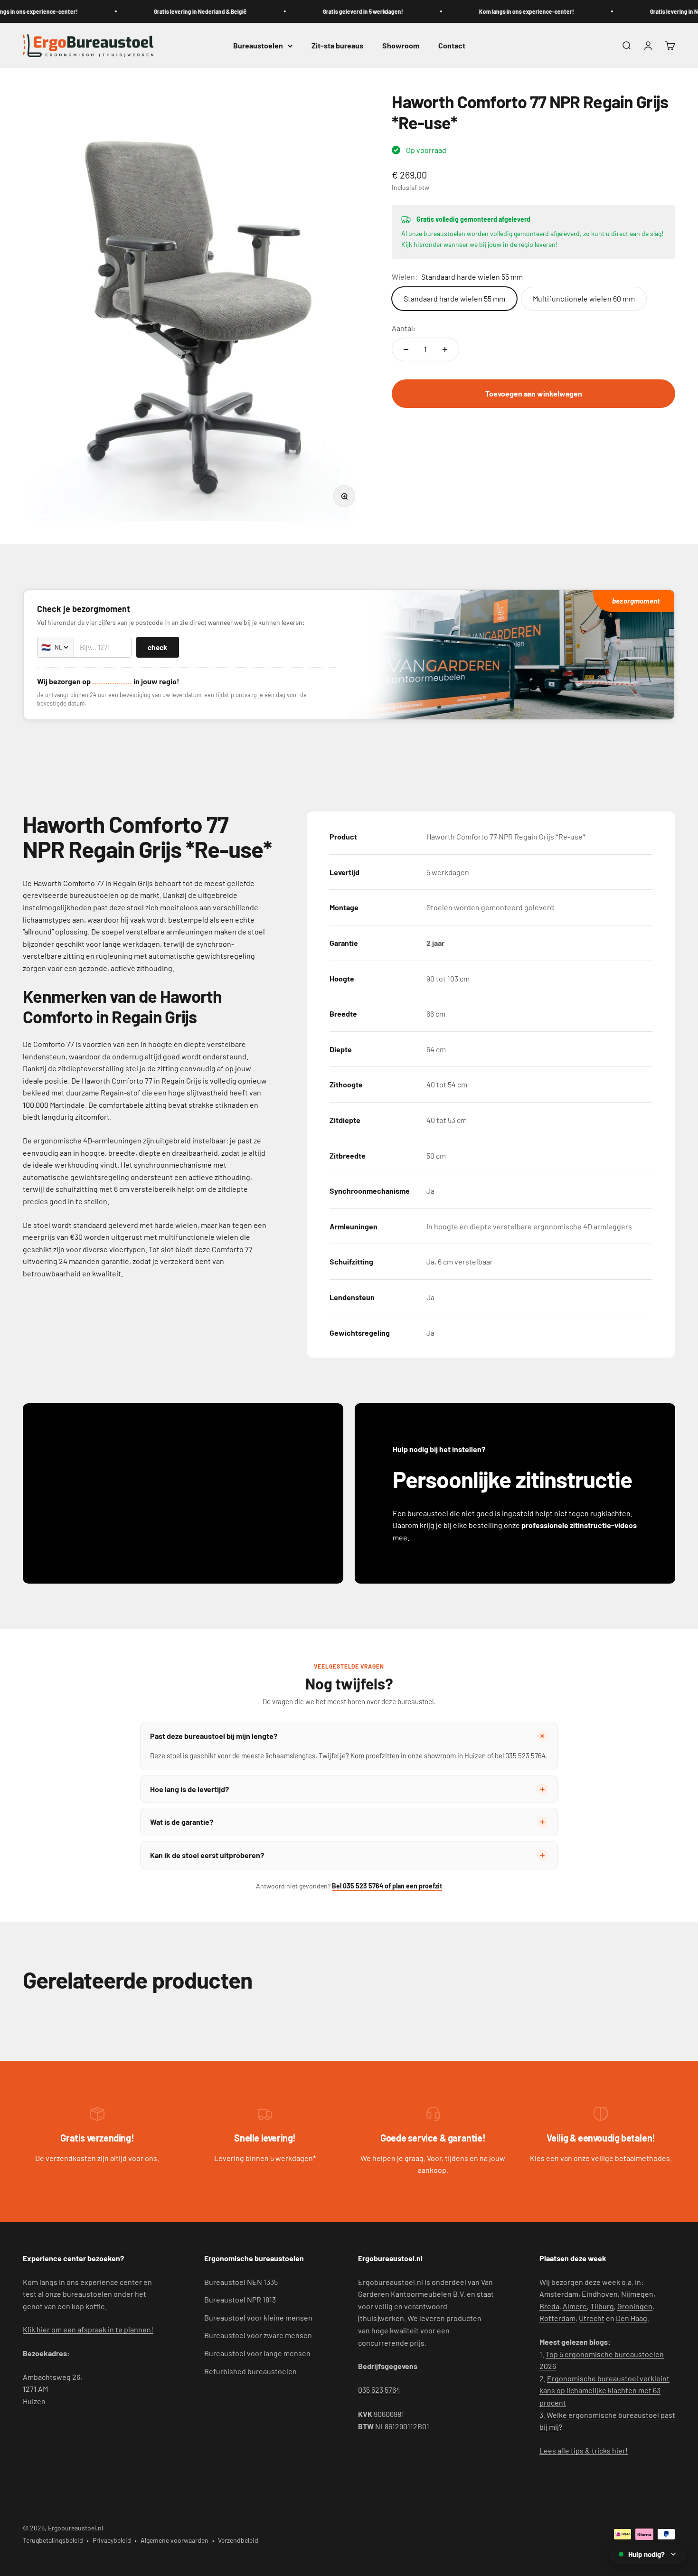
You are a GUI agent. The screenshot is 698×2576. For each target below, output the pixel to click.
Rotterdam (557, 2318)
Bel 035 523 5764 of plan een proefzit (387, 1886)
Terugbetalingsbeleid (53, 2540)
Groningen (635, 2306)
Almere (575, 2306)
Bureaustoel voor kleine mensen (258, 2317)
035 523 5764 (379, 2390)
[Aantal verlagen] (406, 349)
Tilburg (602, 2306)
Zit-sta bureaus (337, 46)
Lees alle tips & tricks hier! (584, 2450)
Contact (452, 46)
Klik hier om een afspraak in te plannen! (88, 2329)
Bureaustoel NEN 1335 (241, 2282)
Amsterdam (559, 2294)
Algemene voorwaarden (174, 2540)
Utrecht (592, 2318)
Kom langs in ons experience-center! (503, 11)
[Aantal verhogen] (445, 349)
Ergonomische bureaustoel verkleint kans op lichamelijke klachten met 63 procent (604, 2390)
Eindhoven (600, 2294)
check (158, 647)
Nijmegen (637, 2294)
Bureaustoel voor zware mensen (258, 2335)
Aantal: (404, 328)
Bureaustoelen (258, 46)
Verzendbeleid (238, 2540)
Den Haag (632, 2318)
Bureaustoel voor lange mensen (257, 2353)
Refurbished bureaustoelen (250, 2371)
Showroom (401, 46)
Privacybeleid (112, 2540)
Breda (549, 2306)
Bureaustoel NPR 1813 (240, 2299)
